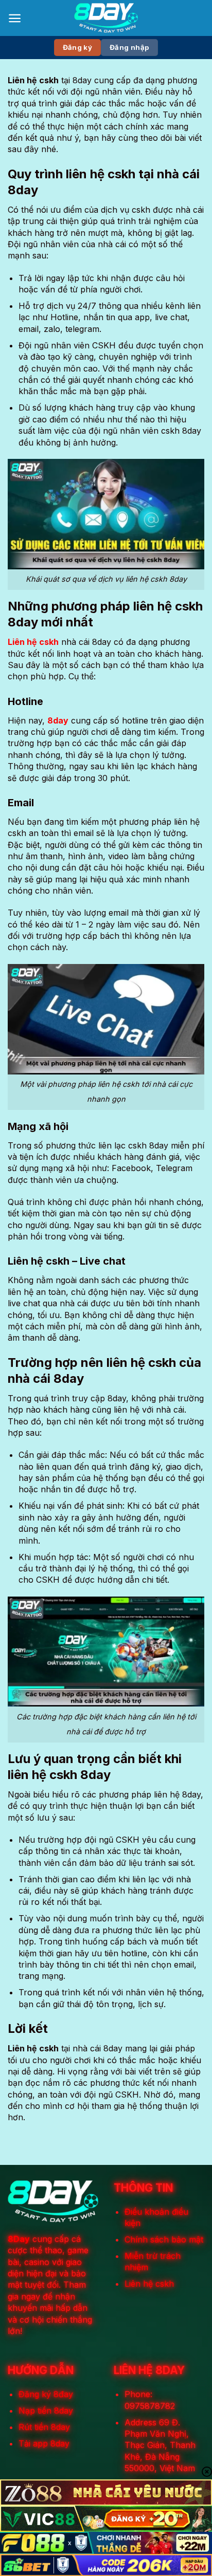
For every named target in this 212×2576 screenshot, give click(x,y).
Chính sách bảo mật (164, 2239)
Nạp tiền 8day (46, 2411)
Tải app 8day (44, 2443)
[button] (15, 18)
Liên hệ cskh (149, 2284)
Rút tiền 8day (44, 2427)
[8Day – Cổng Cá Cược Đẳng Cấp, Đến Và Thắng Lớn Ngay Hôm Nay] (106, 18)
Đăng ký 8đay (46, 2394)
